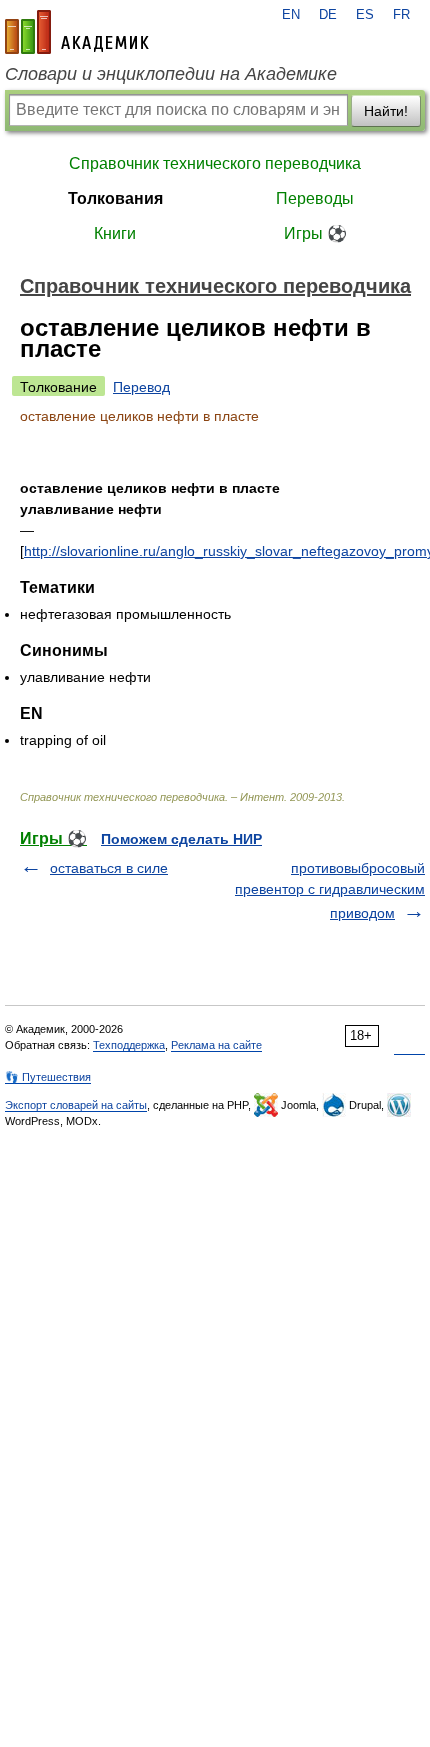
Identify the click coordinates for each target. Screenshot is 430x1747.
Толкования (115, 198)
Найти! (386, 111)
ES (365, 15)
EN (291, 15)
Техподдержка (129, 1045)
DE (328, 15)
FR (401, 15)
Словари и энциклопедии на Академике (171, 74)
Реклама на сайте (216, 1045)
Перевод (141, 387)
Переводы (315, 198)
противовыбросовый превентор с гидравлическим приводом (330, 890)
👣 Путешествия (48, 1077)
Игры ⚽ (315, 233)
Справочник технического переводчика (215, 163)
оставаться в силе (109, 868)
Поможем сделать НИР (181, 839)
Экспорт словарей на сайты (76, 1105)
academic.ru (77, 32)
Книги (115, 233)
